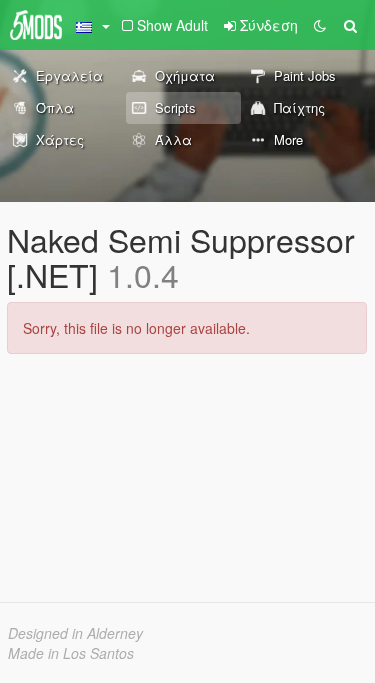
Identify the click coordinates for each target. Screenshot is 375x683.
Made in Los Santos (71, 653)
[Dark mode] (320, 25)
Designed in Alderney (75, 633)
